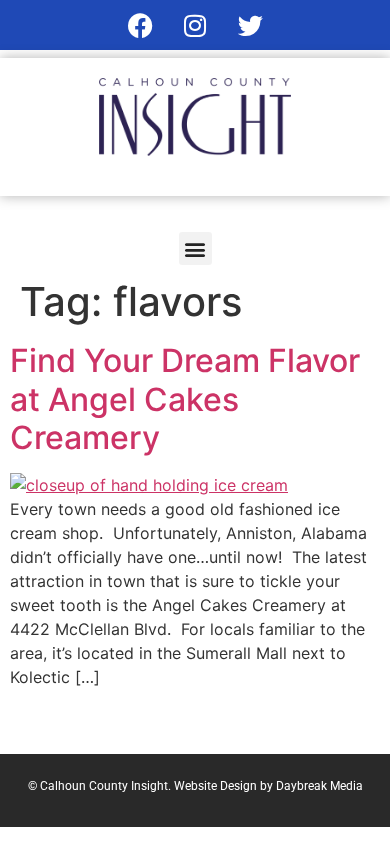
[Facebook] (140, 25)
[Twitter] (250, 25)
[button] (195, 248)
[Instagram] (195, 25)
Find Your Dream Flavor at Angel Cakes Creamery (185, 399)
